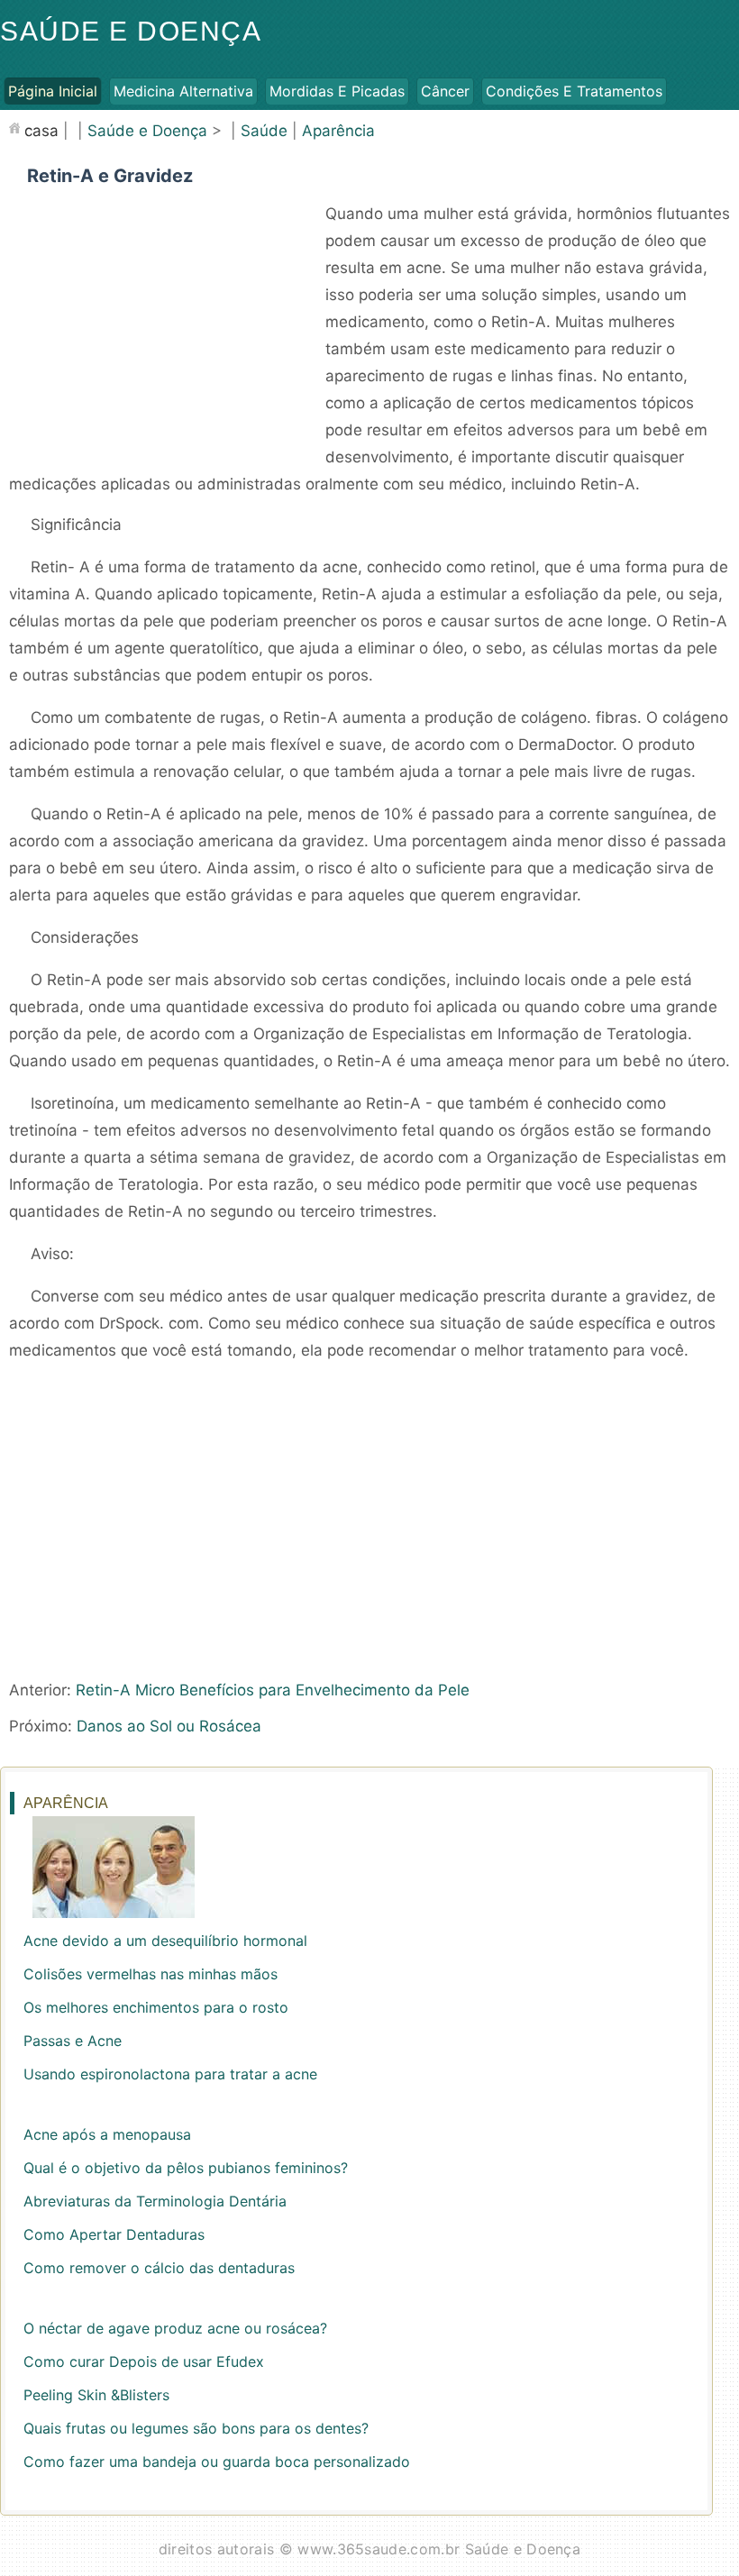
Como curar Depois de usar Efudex (144, 2361)
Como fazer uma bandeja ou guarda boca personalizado (217, 2462)
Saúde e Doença (131, 31)
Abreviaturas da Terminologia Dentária (155, 2201)
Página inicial (53, 91)
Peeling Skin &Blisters (96, 2395)
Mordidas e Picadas (337, 91)
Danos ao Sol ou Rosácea (169, 1726)
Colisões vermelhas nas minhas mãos (151, 1974)
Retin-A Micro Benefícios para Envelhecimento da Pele (273, 1690)
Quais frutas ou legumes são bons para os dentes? (196, 2428)
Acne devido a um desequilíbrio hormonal (165, 1941)
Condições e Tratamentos (574, 91)
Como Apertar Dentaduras (114, 2234)
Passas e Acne (73, 2041)
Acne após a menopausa (107, 2134)
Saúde (264, 131)
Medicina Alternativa (183, 91)
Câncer (445, 91)
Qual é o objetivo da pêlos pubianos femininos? (186, 2168)
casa (41, 131)
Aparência (338, 131)
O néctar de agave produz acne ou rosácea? (175, 2328)
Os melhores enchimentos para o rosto (156, 2007)
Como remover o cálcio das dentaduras (159, 2268)
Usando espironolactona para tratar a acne (170, 2074)
